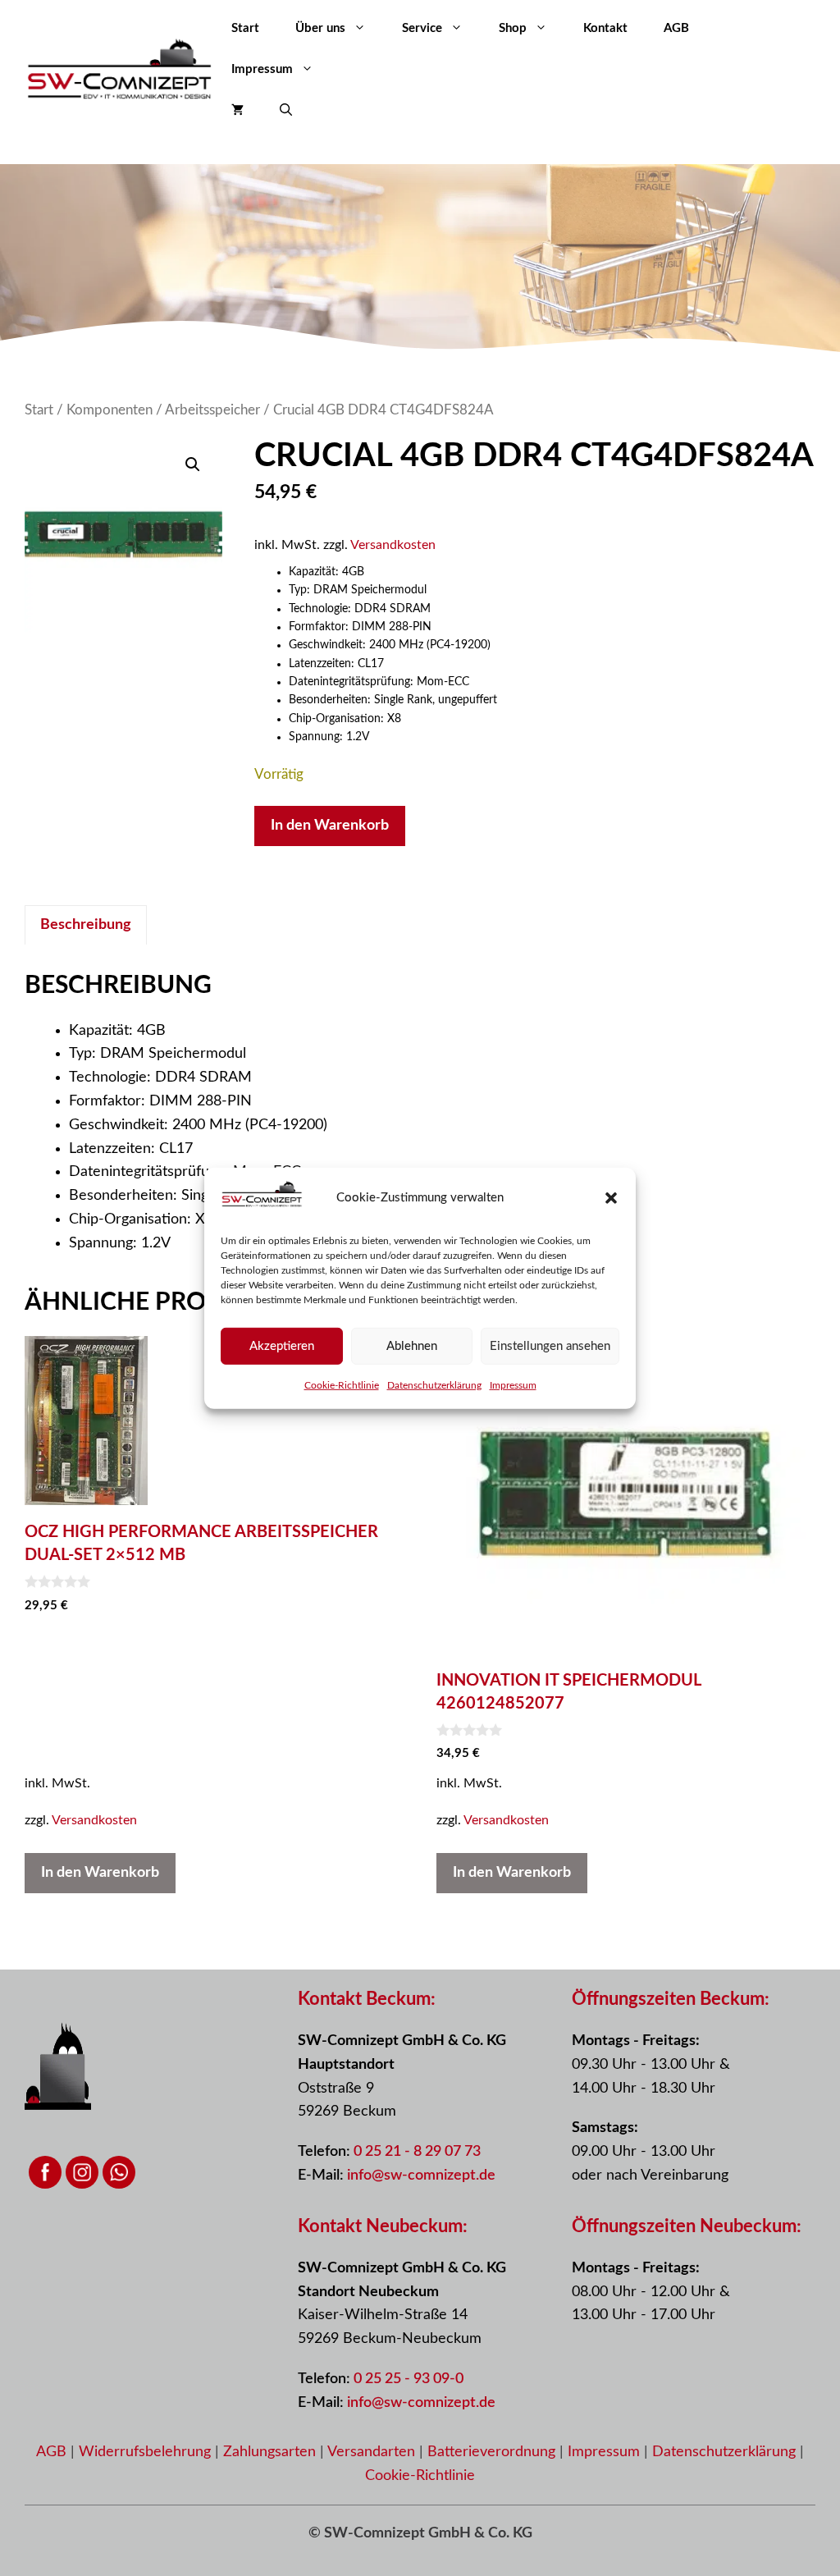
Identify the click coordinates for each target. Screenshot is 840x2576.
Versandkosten (393, 545)
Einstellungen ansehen (550, 1345)
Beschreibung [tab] (86, 925)
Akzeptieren (282, 1345)
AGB (676, 28)
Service (422, 28)
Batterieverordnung (493, 2452)
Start (245, 28)
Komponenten (110, 410)
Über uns (320, 28)
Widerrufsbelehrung (147, 2452)
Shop (513, 28)
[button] (611, 1198)
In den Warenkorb (330, 826)
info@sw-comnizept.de (421, 2176)
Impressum (513, 1385)
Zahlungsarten (272, 2452)
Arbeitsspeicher (212, 410)
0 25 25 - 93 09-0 (409, 2379)
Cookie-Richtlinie (342, 1385)
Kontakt (605, 28)
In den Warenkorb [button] (100, 1873)
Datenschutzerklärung (434, 1385)
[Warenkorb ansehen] (237, 111)
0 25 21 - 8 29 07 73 (417, 2152)
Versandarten (373, 2452)
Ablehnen (412, 1345)
